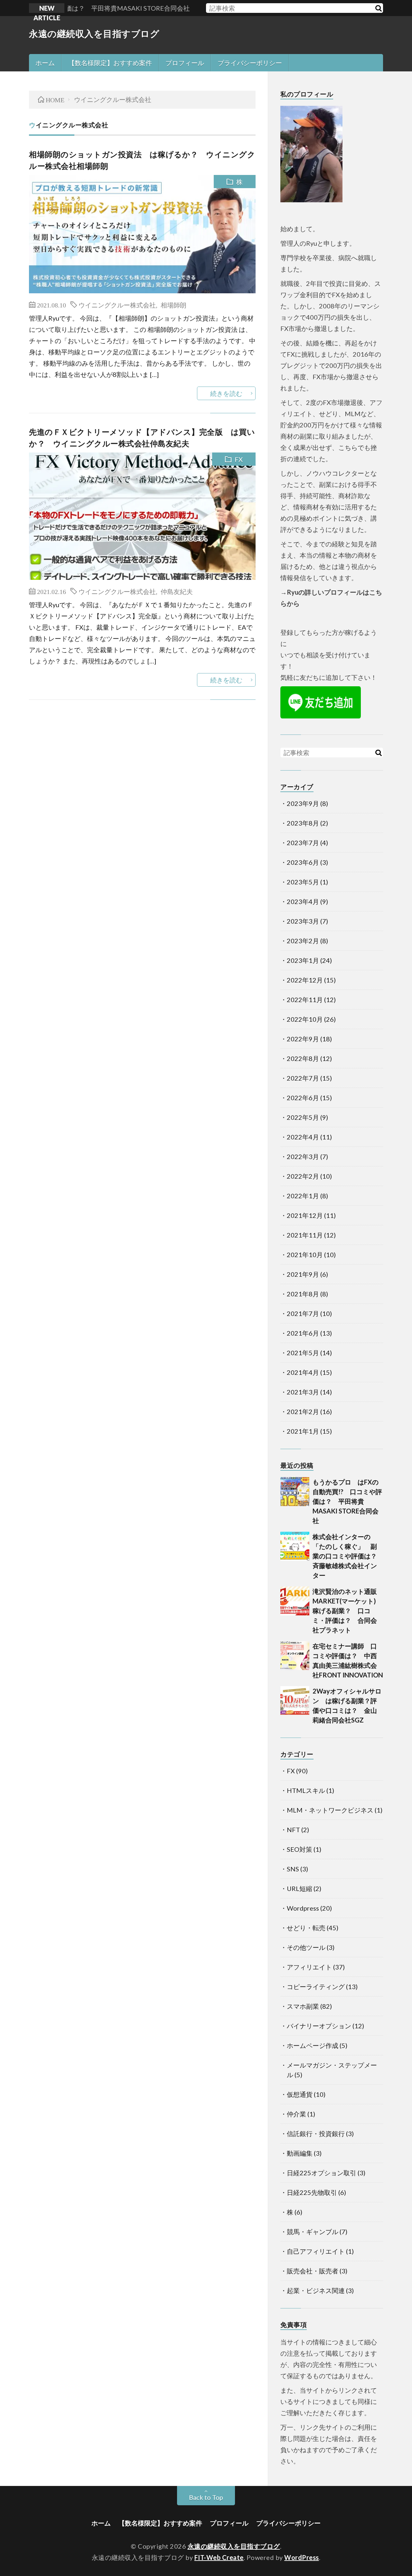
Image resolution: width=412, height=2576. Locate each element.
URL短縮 (300, 1888)
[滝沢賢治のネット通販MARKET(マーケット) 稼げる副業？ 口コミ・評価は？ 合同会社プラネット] (295, 1601)
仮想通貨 (300, 2094)
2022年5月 (303, 1117)
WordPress (302, 2557)
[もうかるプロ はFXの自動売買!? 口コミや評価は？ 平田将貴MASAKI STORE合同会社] (295, 1492)
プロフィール (185, 63)
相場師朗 (173, 305)
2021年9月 (303, 1274)
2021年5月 (303, 1353)
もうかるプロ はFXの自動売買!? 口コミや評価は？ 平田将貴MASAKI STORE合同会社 (347, 1501)
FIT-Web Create (219, 2557)
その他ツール (306, 1947)
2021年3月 (303, 1392)
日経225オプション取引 (322, 2173)
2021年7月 (303, 1313)
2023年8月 (303, 823)
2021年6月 (303, 1333)
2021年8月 (303, 1294)
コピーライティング (316, 1987)
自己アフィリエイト (316, 2251)
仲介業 (296, 2114)
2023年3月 (303, 921)
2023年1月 (303, 960)
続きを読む (226, 393)
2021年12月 (305, 1215)
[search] (378, 8)
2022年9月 (303, 1039)
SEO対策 (300, 1849)
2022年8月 (303, 1058)
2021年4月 (303, 1372)
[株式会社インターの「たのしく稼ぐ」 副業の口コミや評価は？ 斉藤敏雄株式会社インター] (295, 1546)
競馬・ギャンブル (313, 2232)
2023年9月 (303, 803)
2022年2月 (303, 1176)
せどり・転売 (306, 1928)
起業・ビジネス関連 (316, 2290)
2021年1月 (303, 1431)
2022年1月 (303, 1196)
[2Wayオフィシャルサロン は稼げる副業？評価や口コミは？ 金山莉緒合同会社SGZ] (295, 1701)
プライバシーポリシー (250, 63)
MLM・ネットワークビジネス (330, 1810)
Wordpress (303, 1908)
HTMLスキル (306, 1790)
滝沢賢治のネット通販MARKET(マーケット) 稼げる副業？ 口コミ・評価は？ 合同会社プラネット (347, 1611)
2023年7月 (303, 843)
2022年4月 (303, 1137)
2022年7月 (303, 1078)
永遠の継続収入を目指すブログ (94, 33)
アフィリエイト (309, 1967)
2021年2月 (303, 1411)
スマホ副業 (303, 2006)
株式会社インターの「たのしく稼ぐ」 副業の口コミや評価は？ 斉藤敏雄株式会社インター (348, 1556)
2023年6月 (303, 862)
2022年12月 (305, 980)
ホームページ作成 (313, 2045)
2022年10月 (305, 1019)
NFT (293, 1830)
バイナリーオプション (319, 2026)
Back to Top (206, 2497)
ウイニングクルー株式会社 (117, 305)
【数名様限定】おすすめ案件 (110, 63)
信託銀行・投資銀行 (316, 2133)
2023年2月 (303, 941)
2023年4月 (303, 901)
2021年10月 (305, 1255)
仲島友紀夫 (177, 591)
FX (239, 459)
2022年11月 (305, 1000)
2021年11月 (305, 1235)
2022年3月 (303, 1156)
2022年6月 (303, 1098)
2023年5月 (303, 882)
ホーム (45, 63)
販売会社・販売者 (313, 2271)
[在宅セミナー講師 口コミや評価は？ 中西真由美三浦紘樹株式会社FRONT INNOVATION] (295, 1656)
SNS (293, 1869)
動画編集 (300, 2153)
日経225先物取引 (312, 2192)
